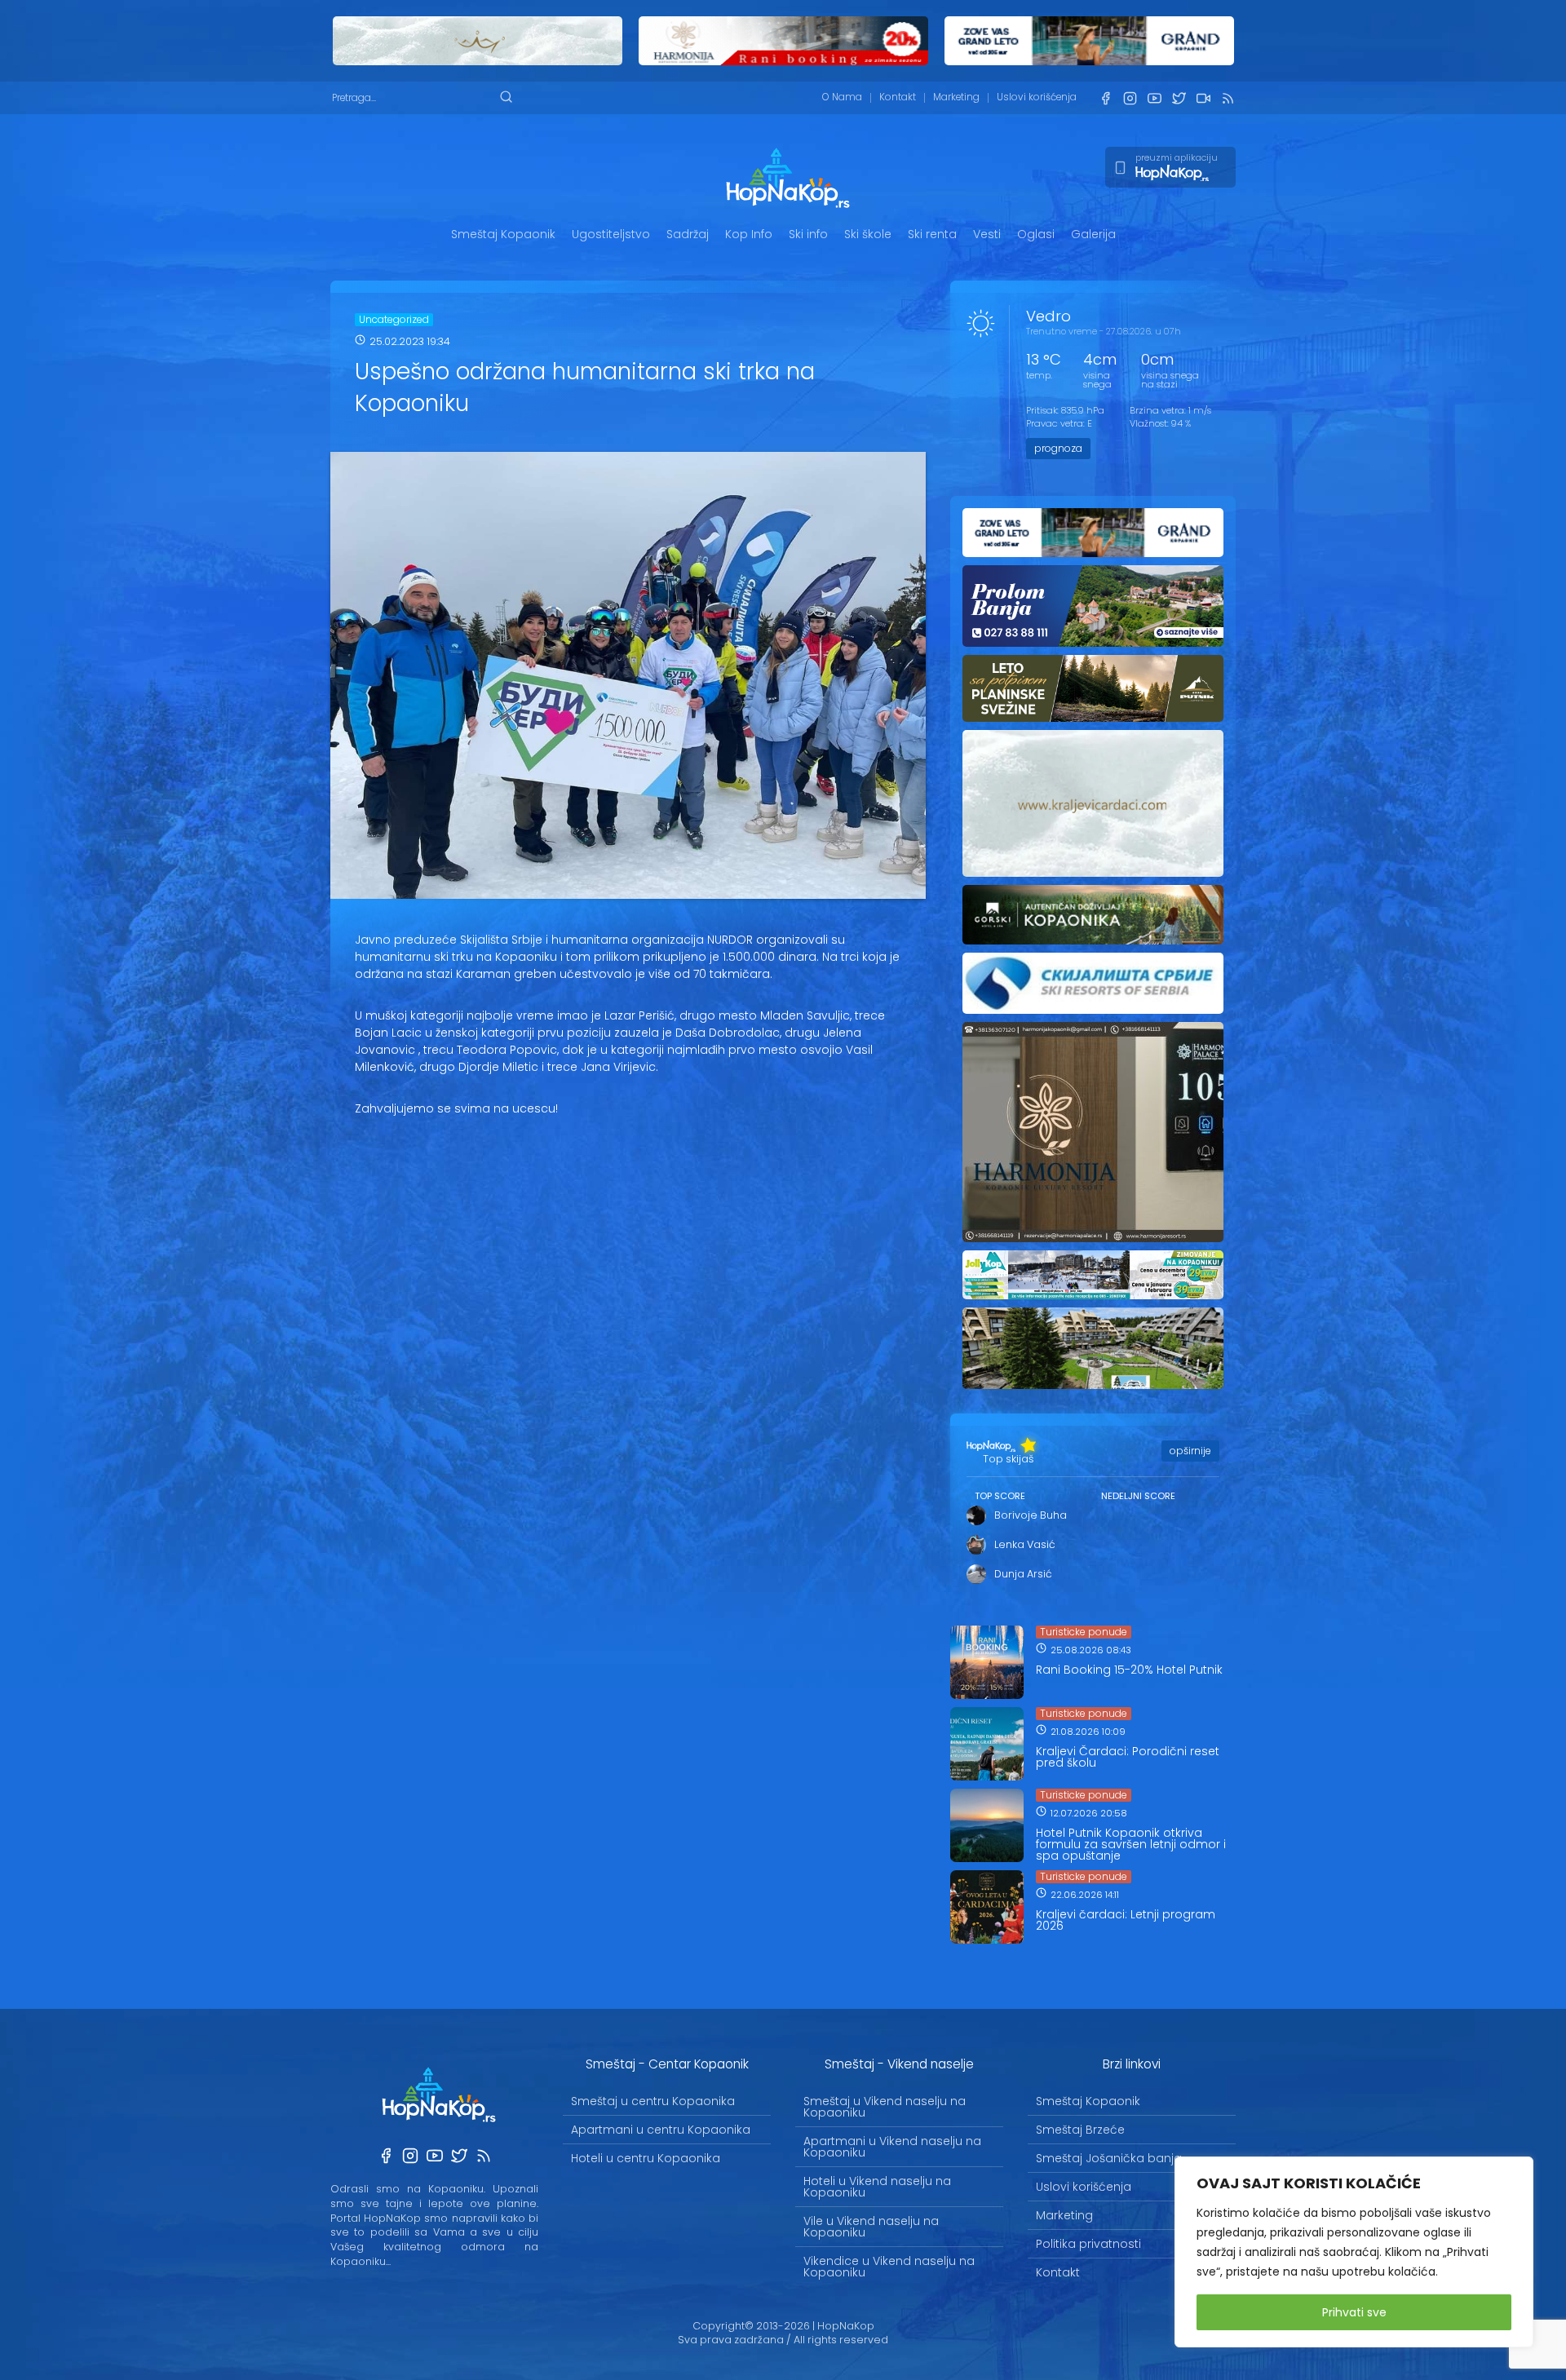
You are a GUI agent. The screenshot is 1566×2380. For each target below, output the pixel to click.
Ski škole (868, 234)
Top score (1000, 1496)
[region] (1354, 2252)
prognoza (1058, 448)
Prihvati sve (1354, 2312)
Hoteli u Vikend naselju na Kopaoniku (877, 2187)
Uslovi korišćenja (1037, 97)
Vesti (987, 234)
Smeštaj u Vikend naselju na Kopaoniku (885, 2107)
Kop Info (749, 234)
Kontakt (898, 97)
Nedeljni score (1138, 1496)
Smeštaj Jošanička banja (1109, 2158)
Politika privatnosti (1088, 2244)
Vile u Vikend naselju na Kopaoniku (871, 2227)
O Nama (842, 97)
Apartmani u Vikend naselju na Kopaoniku (892, 2147)
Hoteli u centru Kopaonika (646, 2158)
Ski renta (932, 234)
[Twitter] (1179, 98)
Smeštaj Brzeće (1080, 2130)
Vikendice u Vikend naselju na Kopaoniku (889, 2267)
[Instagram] (1130, 98)
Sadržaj (688, 234)
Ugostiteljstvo (611, 234)
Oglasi (1036, 234)
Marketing (956, 97)
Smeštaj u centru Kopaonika (653, 2101)
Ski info (808, 234)
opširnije (1190, 1451)
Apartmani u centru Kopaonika (661, 2130)
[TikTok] (1203, 98)
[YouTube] (1154, 98)
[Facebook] (1105, 98)
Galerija (1093, 234)
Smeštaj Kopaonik (503, 234)
